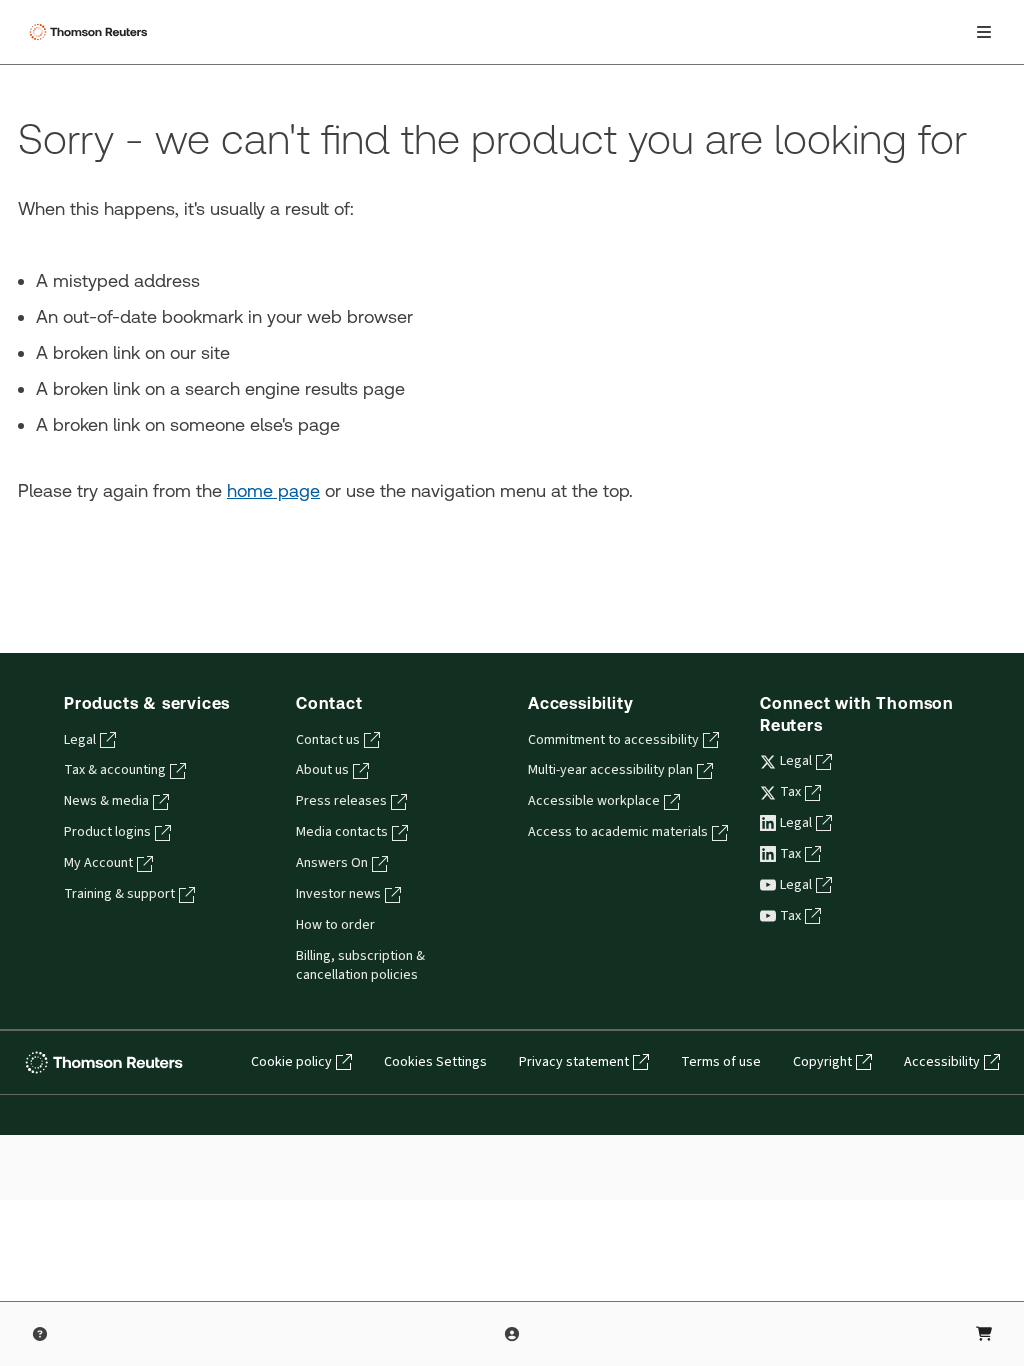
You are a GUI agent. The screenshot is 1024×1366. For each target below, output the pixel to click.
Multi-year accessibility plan (610, 770)
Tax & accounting (115, 770)
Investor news (338, 894)
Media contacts (342, 832)
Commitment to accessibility (613, 740)
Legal (80, 740)
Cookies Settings (435, 1062)
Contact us (328, 740)
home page (273, 490)
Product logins (107, 832)
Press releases (341, 801)
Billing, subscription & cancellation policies (360, 965)
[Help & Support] (40, 1334)
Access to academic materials (618, 832)
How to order (335, 925)
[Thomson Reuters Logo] (91, 32)
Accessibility (942, 1062)
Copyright (822, 1062)
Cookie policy (291, 1062)
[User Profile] (512, 1334)
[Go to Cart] (984, 1334)
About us (322, 770)
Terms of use (721, 1062)
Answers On (332, 863)
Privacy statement (574, 1062)
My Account (98, 863)
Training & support (119, 894)
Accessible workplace (594, 801)
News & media (106, 801)
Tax (790, 792)
